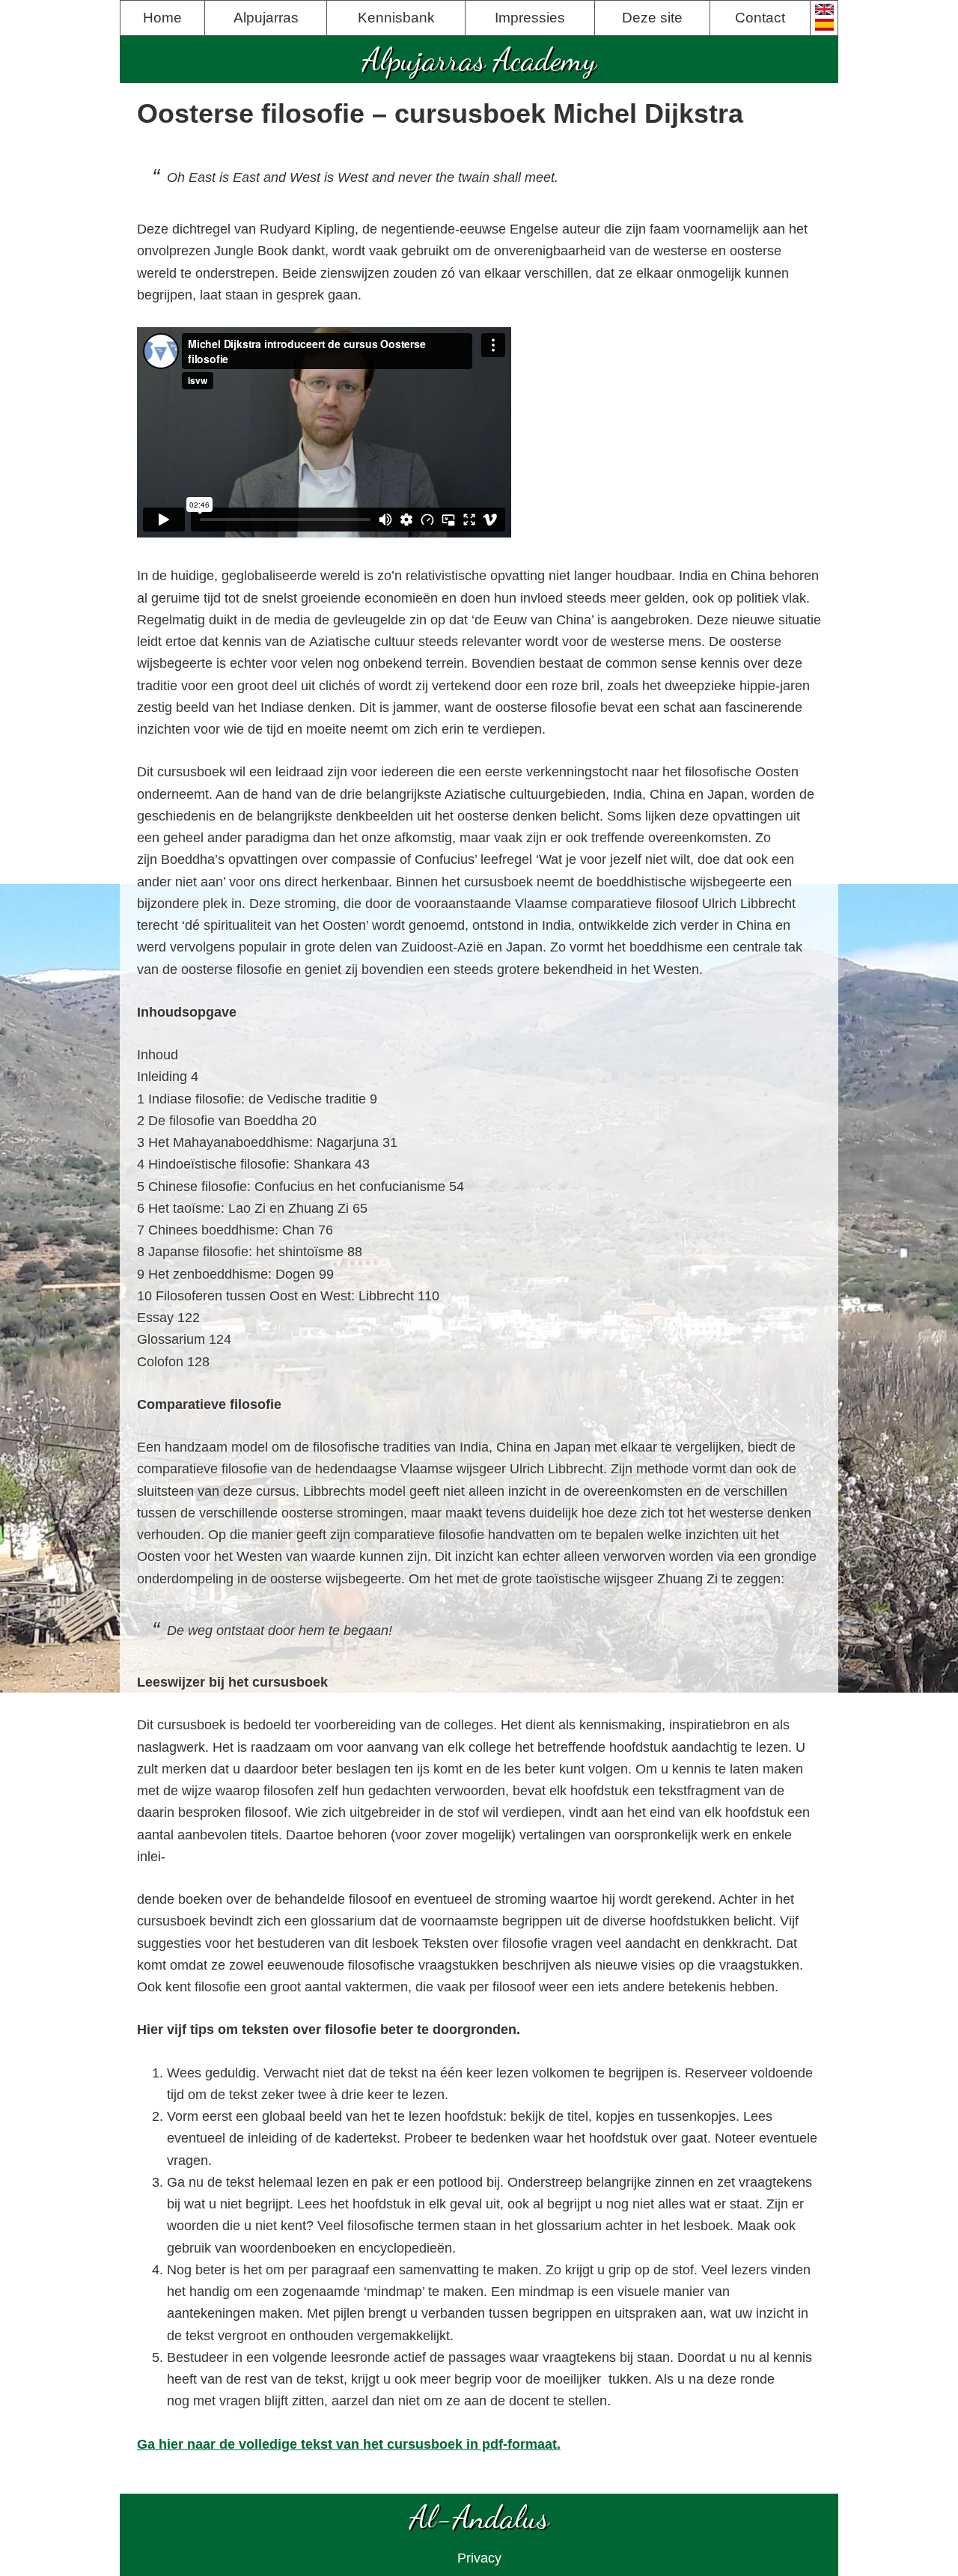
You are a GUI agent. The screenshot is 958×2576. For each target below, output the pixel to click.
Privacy (479, 2558)
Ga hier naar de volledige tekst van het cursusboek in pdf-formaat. (349, 2444)
